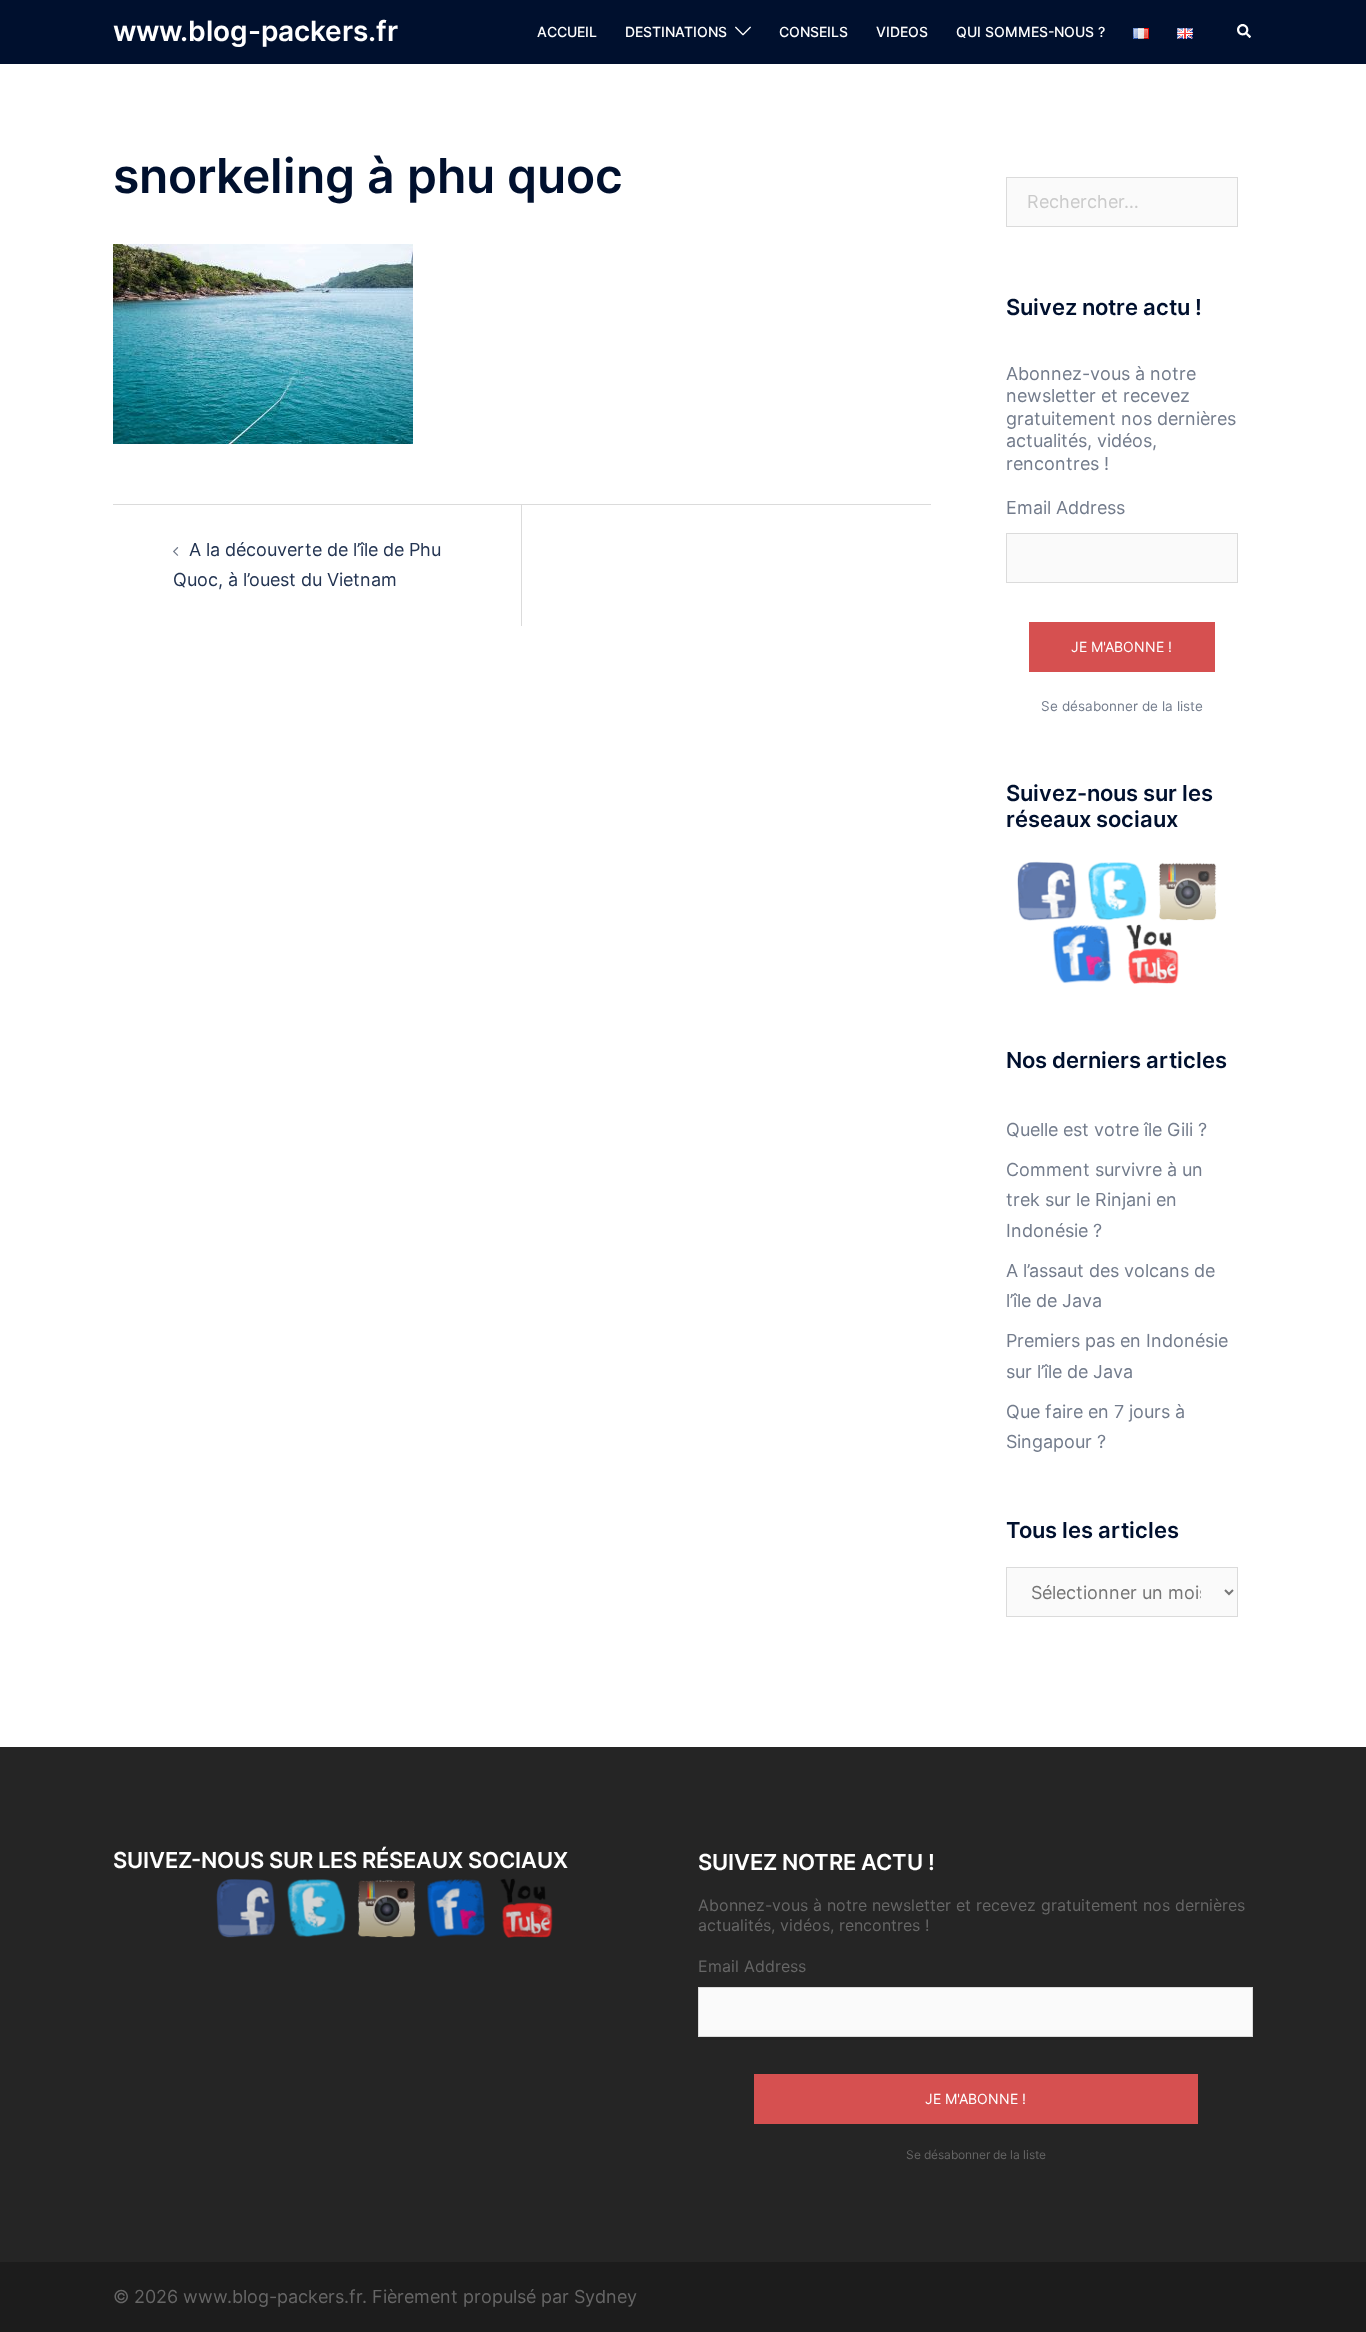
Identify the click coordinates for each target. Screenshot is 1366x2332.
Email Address (1065, 507)
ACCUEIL (567, 31)
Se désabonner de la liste (1122, 706)
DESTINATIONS (676, 31)
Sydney (605, 2296)
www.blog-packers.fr (255, 31)
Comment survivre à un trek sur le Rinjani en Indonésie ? (1104, 1199)
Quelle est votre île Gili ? (1106, 1129)
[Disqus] (522, 936)
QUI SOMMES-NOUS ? (1030, 31)
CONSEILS (813, 31)
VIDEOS (902, 31)
